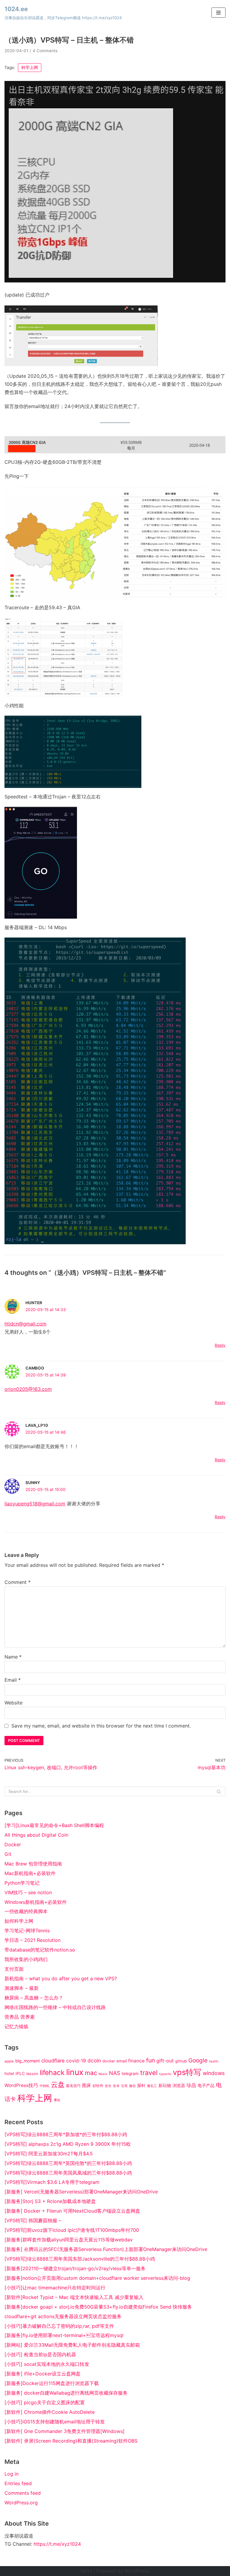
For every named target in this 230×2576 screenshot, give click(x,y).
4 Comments (45, 51)
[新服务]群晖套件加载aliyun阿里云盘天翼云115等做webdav (69, 2240)
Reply (220, 1345)
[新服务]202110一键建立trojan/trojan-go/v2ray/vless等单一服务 (75, 2268)
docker (109, 2061)
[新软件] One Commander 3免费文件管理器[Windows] (65, 2431)
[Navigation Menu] (218, 13)
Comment (18, 1582)
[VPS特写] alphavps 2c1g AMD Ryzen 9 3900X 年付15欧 (68, 2144)
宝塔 (124, 2086)
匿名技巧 (73, 2086)
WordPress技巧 (21, 2085)
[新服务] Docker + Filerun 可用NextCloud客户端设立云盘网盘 (72, 2211)
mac (91, 2073)
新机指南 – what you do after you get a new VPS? (61, 1978)
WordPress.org (21, 2503)
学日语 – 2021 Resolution (32, 1940)
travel (149, 2073)
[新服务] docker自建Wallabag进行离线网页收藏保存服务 (66, 2393)
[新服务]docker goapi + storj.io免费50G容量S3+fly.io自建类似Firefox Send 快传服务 (98, 2307)
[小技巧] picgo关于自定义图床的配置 (45, 2402)
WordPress (137, 2571)
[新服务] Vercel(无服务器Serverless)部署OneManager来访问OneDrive (81, 2192)
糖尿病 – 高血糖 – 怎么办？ (34, 1998)
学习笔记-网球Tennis (27, 1931)
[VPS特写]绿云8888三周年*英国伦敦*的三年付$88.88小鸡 (68, 2163)
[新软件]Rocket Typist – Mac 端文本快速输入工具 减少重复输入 (74, 2297)
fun (150, 2060)
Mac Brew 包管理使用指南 (33, 1864)
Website (13, 1703)
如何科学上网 (19, 1921)
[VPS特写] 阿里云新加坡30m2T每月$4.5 (49, 2154)
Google (198, 2060)
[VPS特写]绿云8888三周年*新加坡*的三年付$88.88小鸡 (66, 2134)
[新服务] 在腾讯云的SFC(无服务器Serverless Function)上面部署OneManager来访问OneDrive (106, 2249)
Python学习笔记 (22, 1883)
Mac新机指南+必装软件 (30, 1873)
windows (214, 2073)
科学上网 (30, 67)
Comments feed (23, 2493)
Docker (13, 1844)
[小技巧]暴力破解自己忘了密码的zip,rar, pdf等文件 (59, 2326)
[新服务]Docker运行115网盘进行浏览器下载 (52, 2383)
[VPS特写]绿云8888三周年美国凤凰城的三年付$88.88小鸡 (68, 2173)
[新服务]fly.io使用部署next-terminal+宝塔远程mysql (64, 2335)
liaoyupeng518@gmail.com (35, 1504)
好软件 (98, 2086)
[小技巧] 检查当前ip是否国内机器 (40, 2354)
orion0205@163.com (28, 1389)
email (122, 2061)
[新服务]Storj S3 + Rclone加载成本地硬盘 (50, 2201)
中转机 (44, 2086)
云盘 (58, 2085)
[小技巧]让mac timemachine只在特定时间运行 (55, 2288)
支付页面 (14, 1969)
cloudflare (53, 2061)
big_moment (28, 2061)
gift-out (165, 2061)
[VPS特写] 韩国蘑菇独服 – (33, 2220)
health (214, 2061)
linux (75, 2072)
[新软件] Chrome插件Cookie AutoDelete (50, 2412)
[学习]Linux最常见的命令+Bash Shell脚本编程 (54, 1825)
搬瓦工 (152, 2086)
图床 (87, 2086)
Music (103, 2074)
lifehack (52, 2073)
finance (136, 2061)
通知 (57, 2100)
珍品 (191, 2085)
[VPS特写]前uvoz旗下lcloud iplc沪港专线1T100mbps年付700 (72, 2230)
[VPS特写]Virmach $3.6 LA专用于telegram (52, 2182)
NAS (115, 2073)
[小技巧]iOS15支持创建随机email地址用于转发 (55, 2422)
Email (13, 1680)
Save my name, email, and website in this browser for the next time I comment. (101, 1726)
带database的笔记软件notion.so (40, 1950)
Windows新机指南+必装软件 (36, 1902)
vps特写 (187, 2072)
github (181, 2061)
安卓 (116, 2086)
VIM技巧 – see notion (28, 1892)
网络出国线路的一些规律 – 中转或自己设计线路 (55, 2007)
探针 (141, 2086)
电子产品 (206, 2086)
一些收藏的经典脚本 (26, 1911)
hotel (9, 2074)
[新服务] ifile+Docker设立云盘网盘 (43, 2374)
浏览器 (179, 2086)
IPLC (20, 2074)
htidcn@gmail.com (25, 1324)
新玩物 (165, 2086)
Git (8, 1854)
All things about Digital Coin (36, 1835)
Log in (12, 2474)
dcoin (94, 2060)
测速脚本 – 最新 (22, 1988)
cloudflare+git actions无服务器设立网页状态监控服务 (63, 2316)
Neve (86, 2571)
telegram (130, 2074)
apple (9, 2061)
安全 (108, 2086)
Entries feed (18, 2483)
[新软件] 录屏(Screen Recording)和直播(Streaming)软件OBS (71, 2441)
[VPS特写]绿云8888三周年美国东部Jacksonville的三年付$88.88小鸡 (80, 2259)
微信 (132, 2086)
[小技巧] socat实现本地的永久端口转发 (47, 2364)
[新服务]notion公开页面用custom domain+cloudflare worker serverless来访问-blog (97, 2278)
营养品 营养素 (20, 2017)
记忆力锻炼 (16, 2026)
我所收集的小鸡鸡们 (26, 1959)
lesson (32, 2074)
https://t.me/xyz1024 (57, 2544)
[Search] (219, 1791)
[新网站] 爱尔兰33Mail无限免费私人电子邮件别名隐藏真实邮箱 (72, 2345)
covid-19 (76, 2061)
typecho (165, 2074)
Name (13, 1657)
